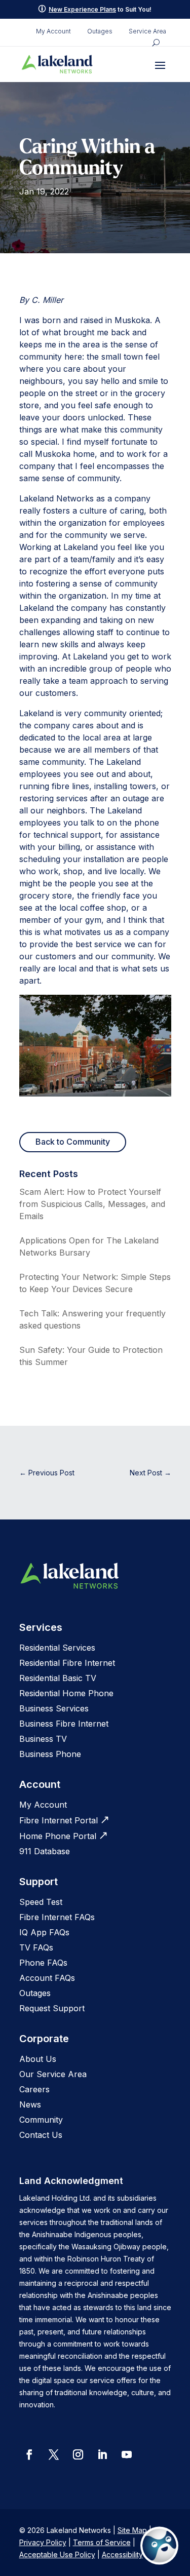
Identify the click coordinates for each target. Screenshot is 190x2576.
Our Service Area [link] (53, 2074)
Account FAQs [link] (47, 1978)
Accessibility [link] (122, 2554)
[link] (57, 64)
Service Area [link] (147, 31)
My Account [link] (53, 31)
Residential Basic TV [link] (58, 1678)
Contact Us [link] (41, 2135)
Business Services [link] (54, 1708)
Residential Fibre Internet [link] (67, 1663)
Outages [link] (100, 31)
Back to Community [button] (73, 1142)
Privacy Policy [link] (43, 2542)
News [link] (30, 2104)
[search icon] (156, 43)
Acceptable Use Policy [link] (57, 2554)
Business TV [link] (43, 1739)
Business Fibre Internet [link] (64, 1724)
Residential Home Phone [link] (66, 1693)
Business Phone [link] (50, 1754)
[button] (160, 65)
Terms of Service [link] (102, 2542)
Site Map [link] (132, 2530)
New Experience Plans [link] (82, 9)
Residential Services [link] (57, 1648)
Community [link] (41, 2120)
